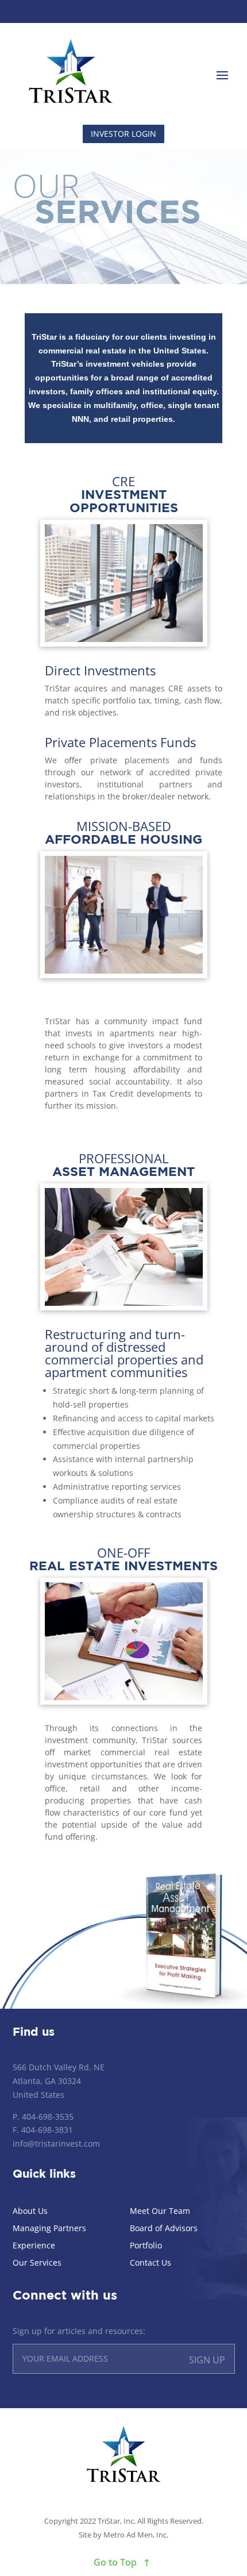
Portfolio (146, 2246)
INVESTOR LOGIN (123, 134)
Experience (34, 2246)
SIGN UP (207, 2360)
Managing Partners (49, 2229)
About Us (30, 2212)
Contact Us (150, 2263)
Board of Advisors (164, 2229)
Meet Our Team (160, 2212)
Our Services (37, 2263)
